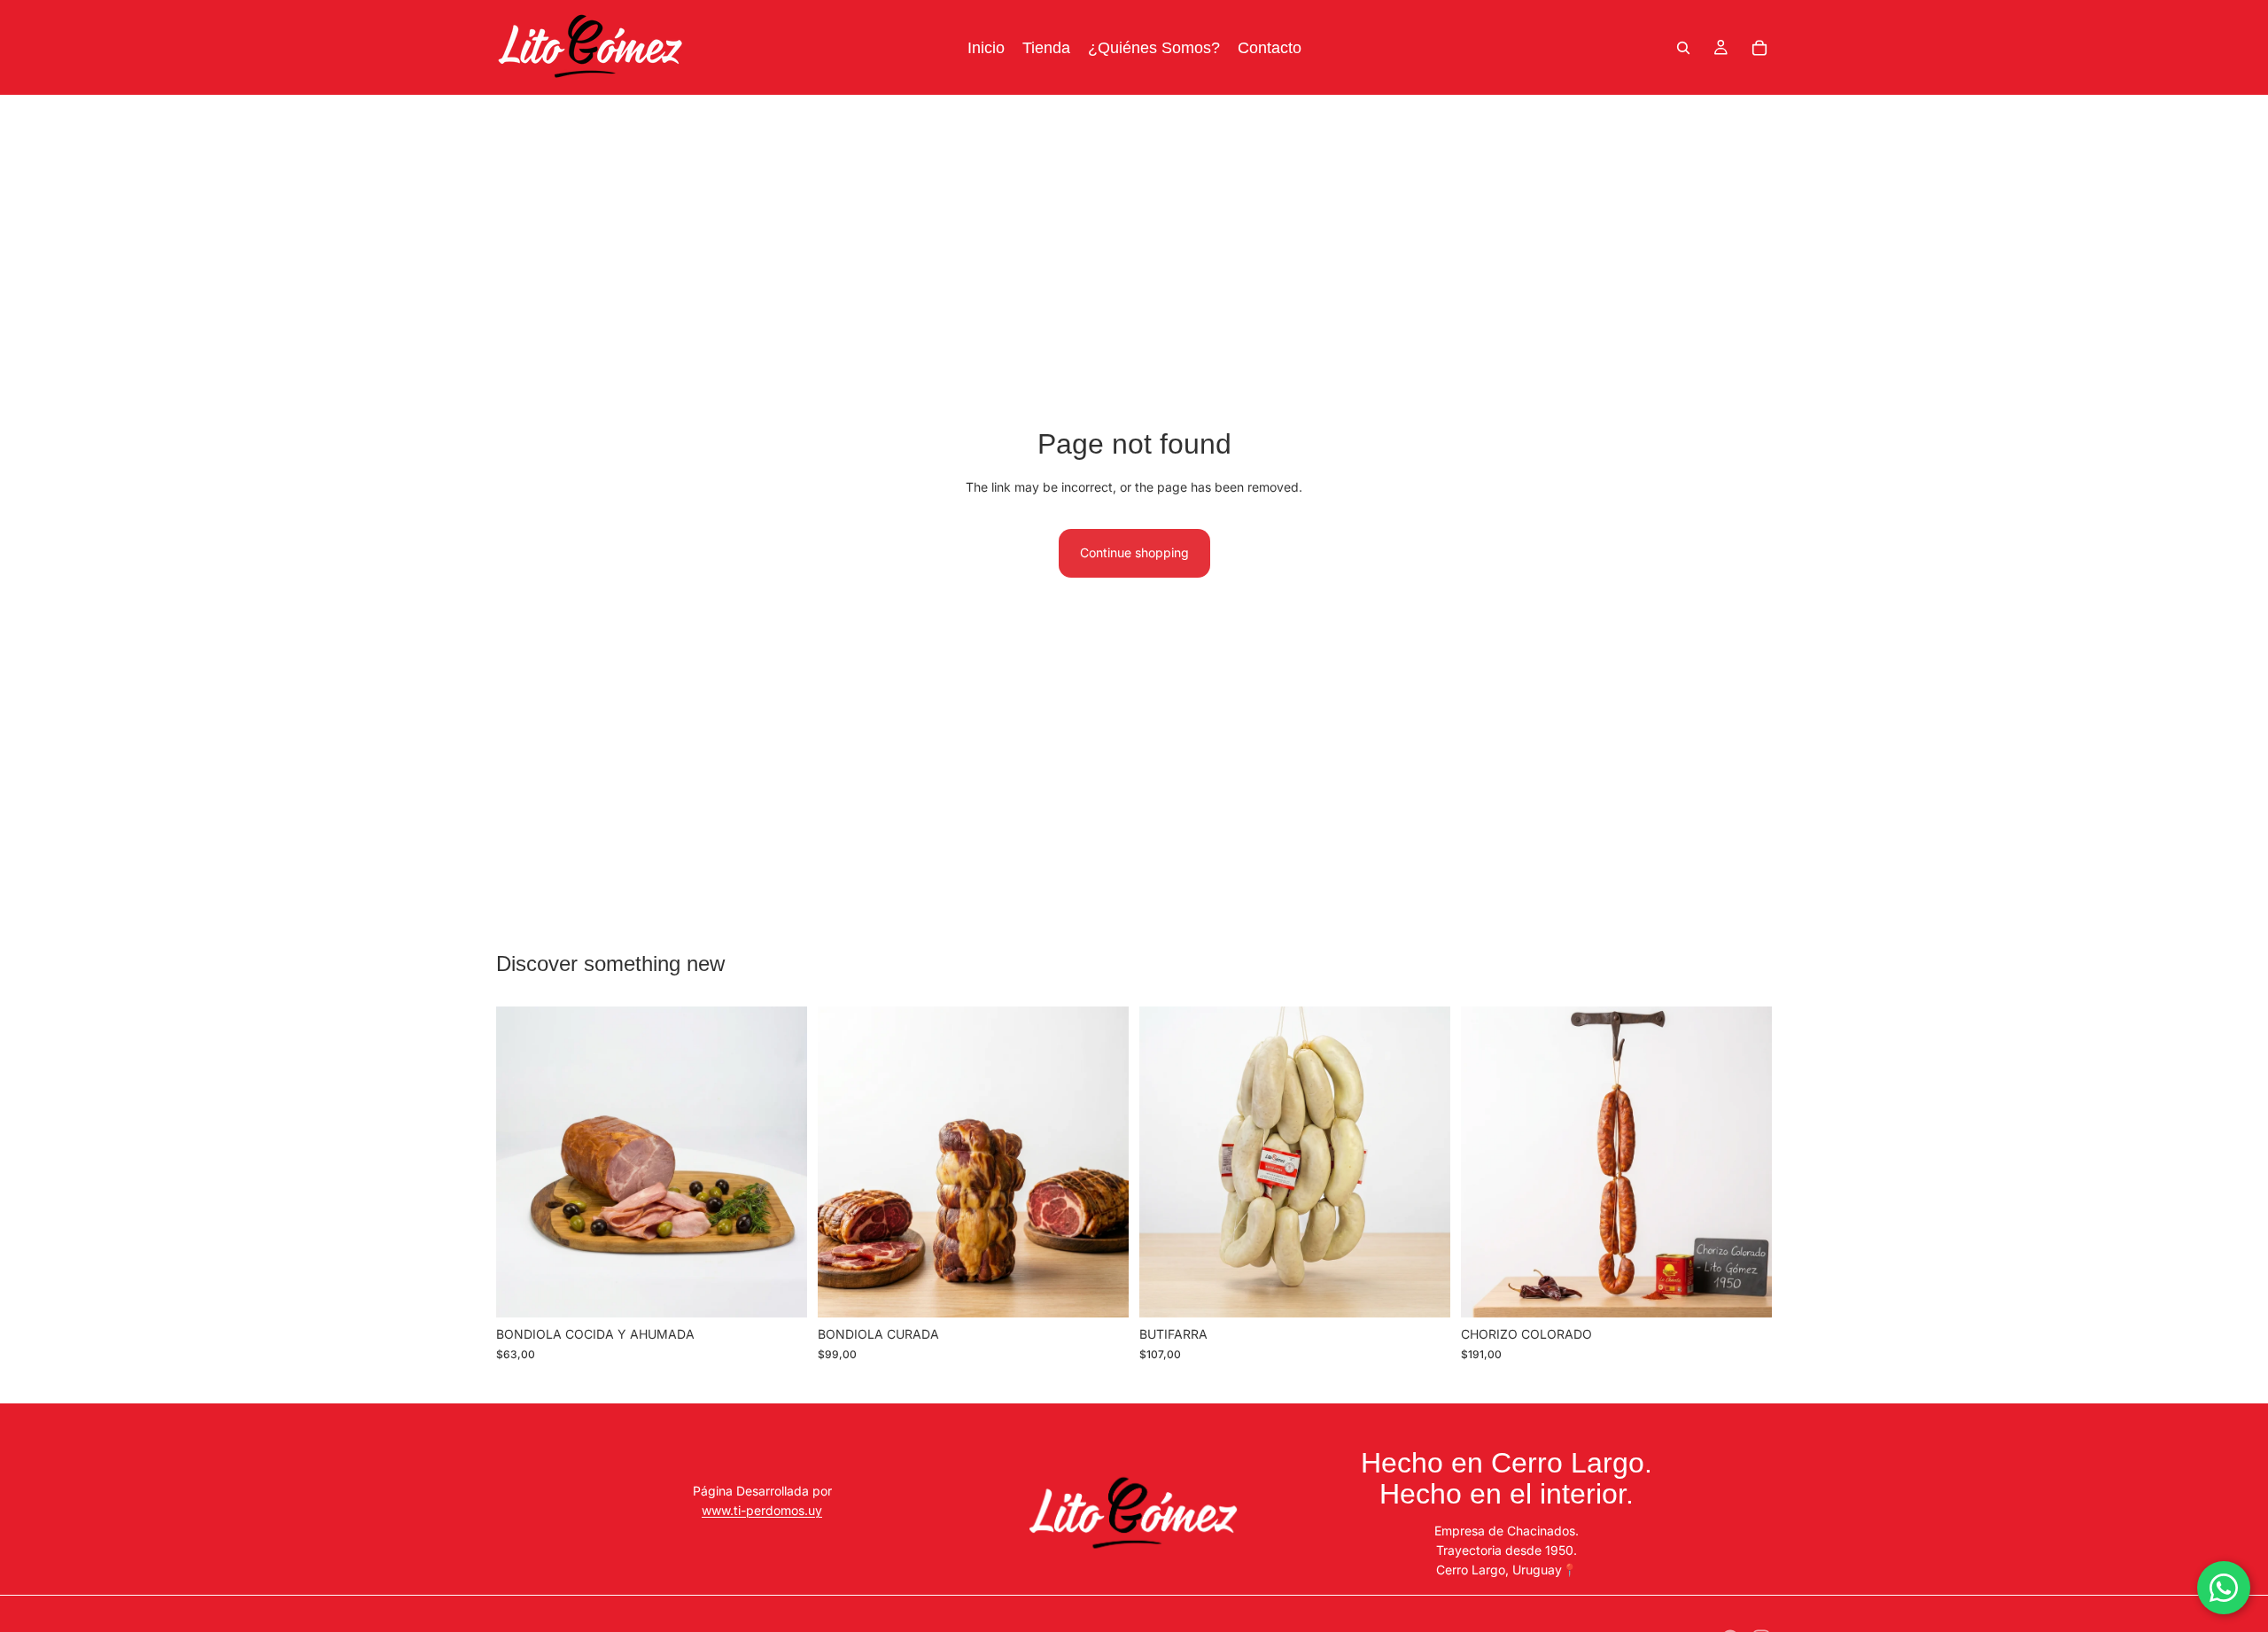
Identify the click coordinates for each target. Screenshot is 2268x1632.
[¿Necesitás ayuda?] (2224, 1588)
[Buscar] (1683, 48)
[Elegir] (780, 1291)
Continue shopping (1134, 552)
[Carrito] (1759, 48)
